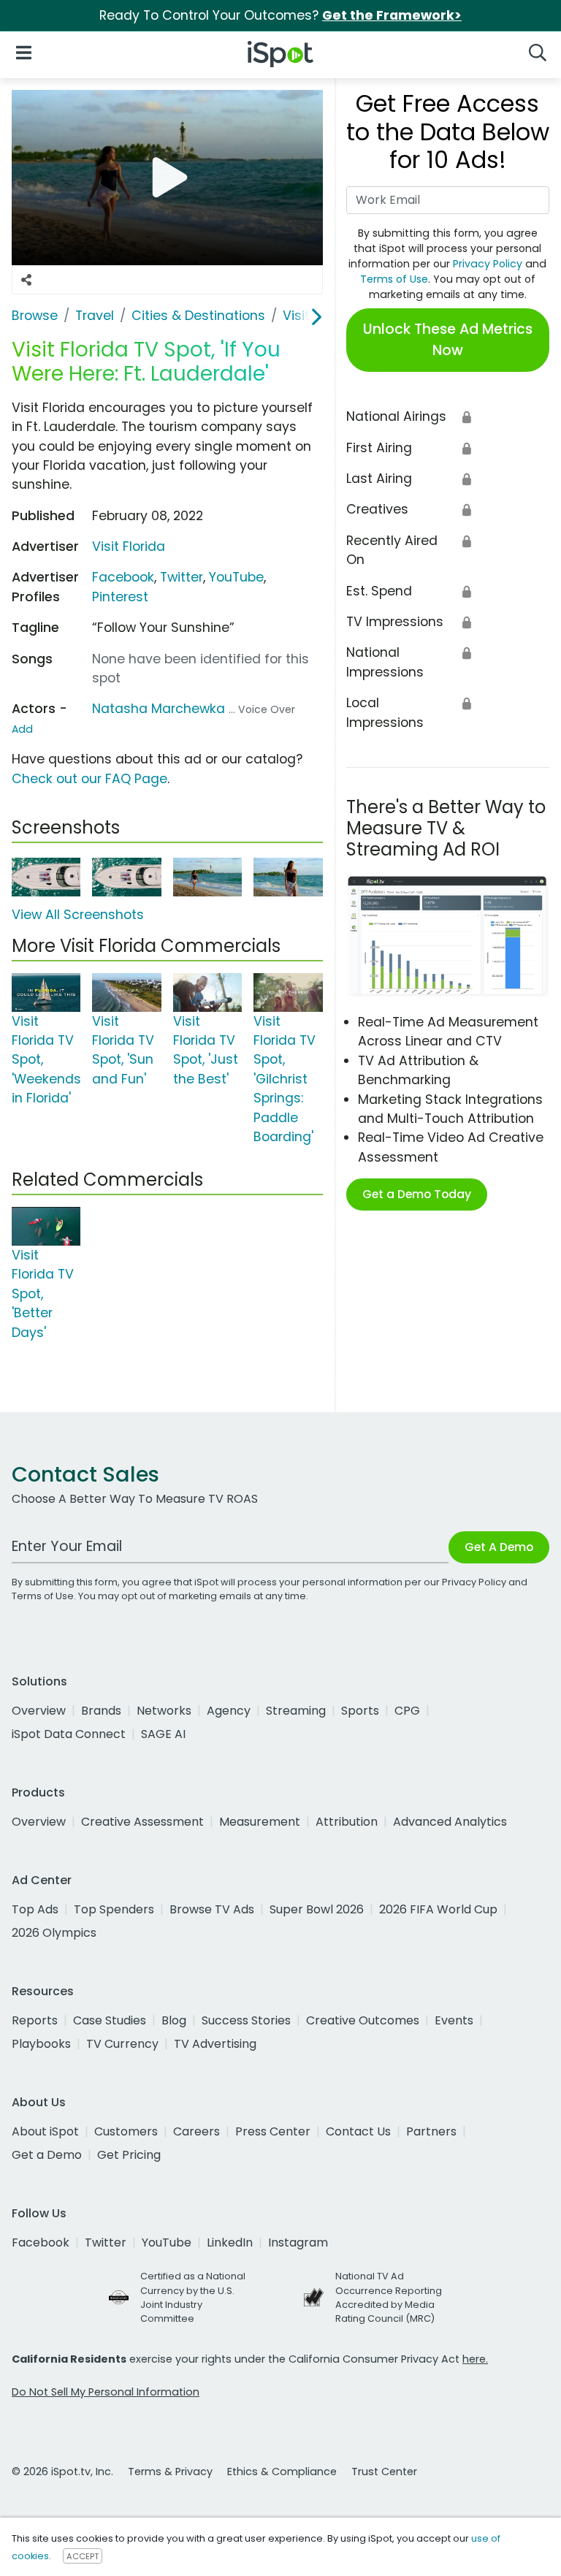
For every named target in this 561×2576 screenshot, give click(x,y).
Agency (229, 1711)
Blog (174, 2020)
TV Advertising (215, 2044)
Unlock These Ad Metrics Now (448, 340)
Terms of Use (394, 279)
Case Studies (110, 2020)
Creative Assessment (142, 1822)
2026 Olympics (54, 1933)
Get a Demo (47, 2155)
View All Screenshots (78, 915)
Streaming (296, 1711)
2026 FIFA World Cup (438, 1909)
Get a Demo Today (417, 1194)
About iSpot (45, 2131)
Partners (431, 2131)
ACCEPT (83, 2556)
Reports (35, 2020)
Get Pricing (129, 2155)
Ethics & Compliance (282, 2472)
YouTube (236, 577)
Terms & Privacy (170, 2472)
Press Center (273, 2131)
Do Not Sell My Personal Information (106, 2392)
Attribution (347, 1822)
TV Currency (122, 2044)
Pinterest (120, 597)
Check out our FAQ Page (89, 779)
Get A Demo (499, 1547)
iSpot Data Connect (69, 1734)
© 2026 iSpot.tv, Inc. (62, 2472)
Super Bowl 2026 (317, 1909)
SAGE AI (163, 1734)
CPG (407, 1711)
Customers (126, 2131)
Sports (360, 1711)
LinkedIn (230, 2242)
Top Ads (35, 1909)
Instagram (298, 2242)
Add (22, 729)
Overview (39, 1711)
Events (454, 2020)
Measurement (260, 1822)
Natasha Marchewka (159, 709)
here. (475, 2359)
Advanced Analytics (450, 1822)
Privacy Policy (488, 264)
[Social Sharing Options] (26, 280)
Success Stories (246, 2020)
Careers (196, 2131)
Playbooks (41, 2044)
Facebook (123, 577)
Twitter (182, 577)
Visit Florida (129, 546)
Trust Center (384, 2472)
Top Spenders (114, 1909)
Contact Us (358, 2131)
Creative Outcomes (363, 2020)
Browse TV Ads (212, 1909)
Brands (101, 1711)
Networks (164, 1711)
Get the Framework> (392, 15)
